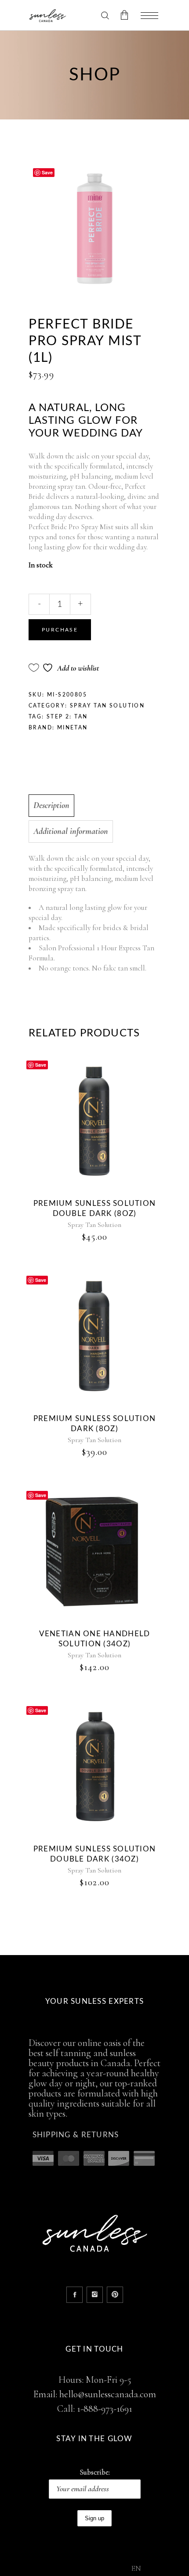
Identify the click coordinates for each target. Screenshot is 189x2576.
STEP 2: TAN (67, 717)
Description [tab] (51, 805)
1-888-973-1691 (105, 2409)
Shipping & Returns (76, 2135)
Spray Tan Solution (107, 706)
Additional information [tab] (71, 831)
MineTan (73, 728)
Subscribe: (95, 2472)
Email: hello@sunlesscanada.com (95, 2394)
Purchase (60, 630)
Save (47, 172)
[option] (156, 2569)
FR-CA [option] (156, 2569)
